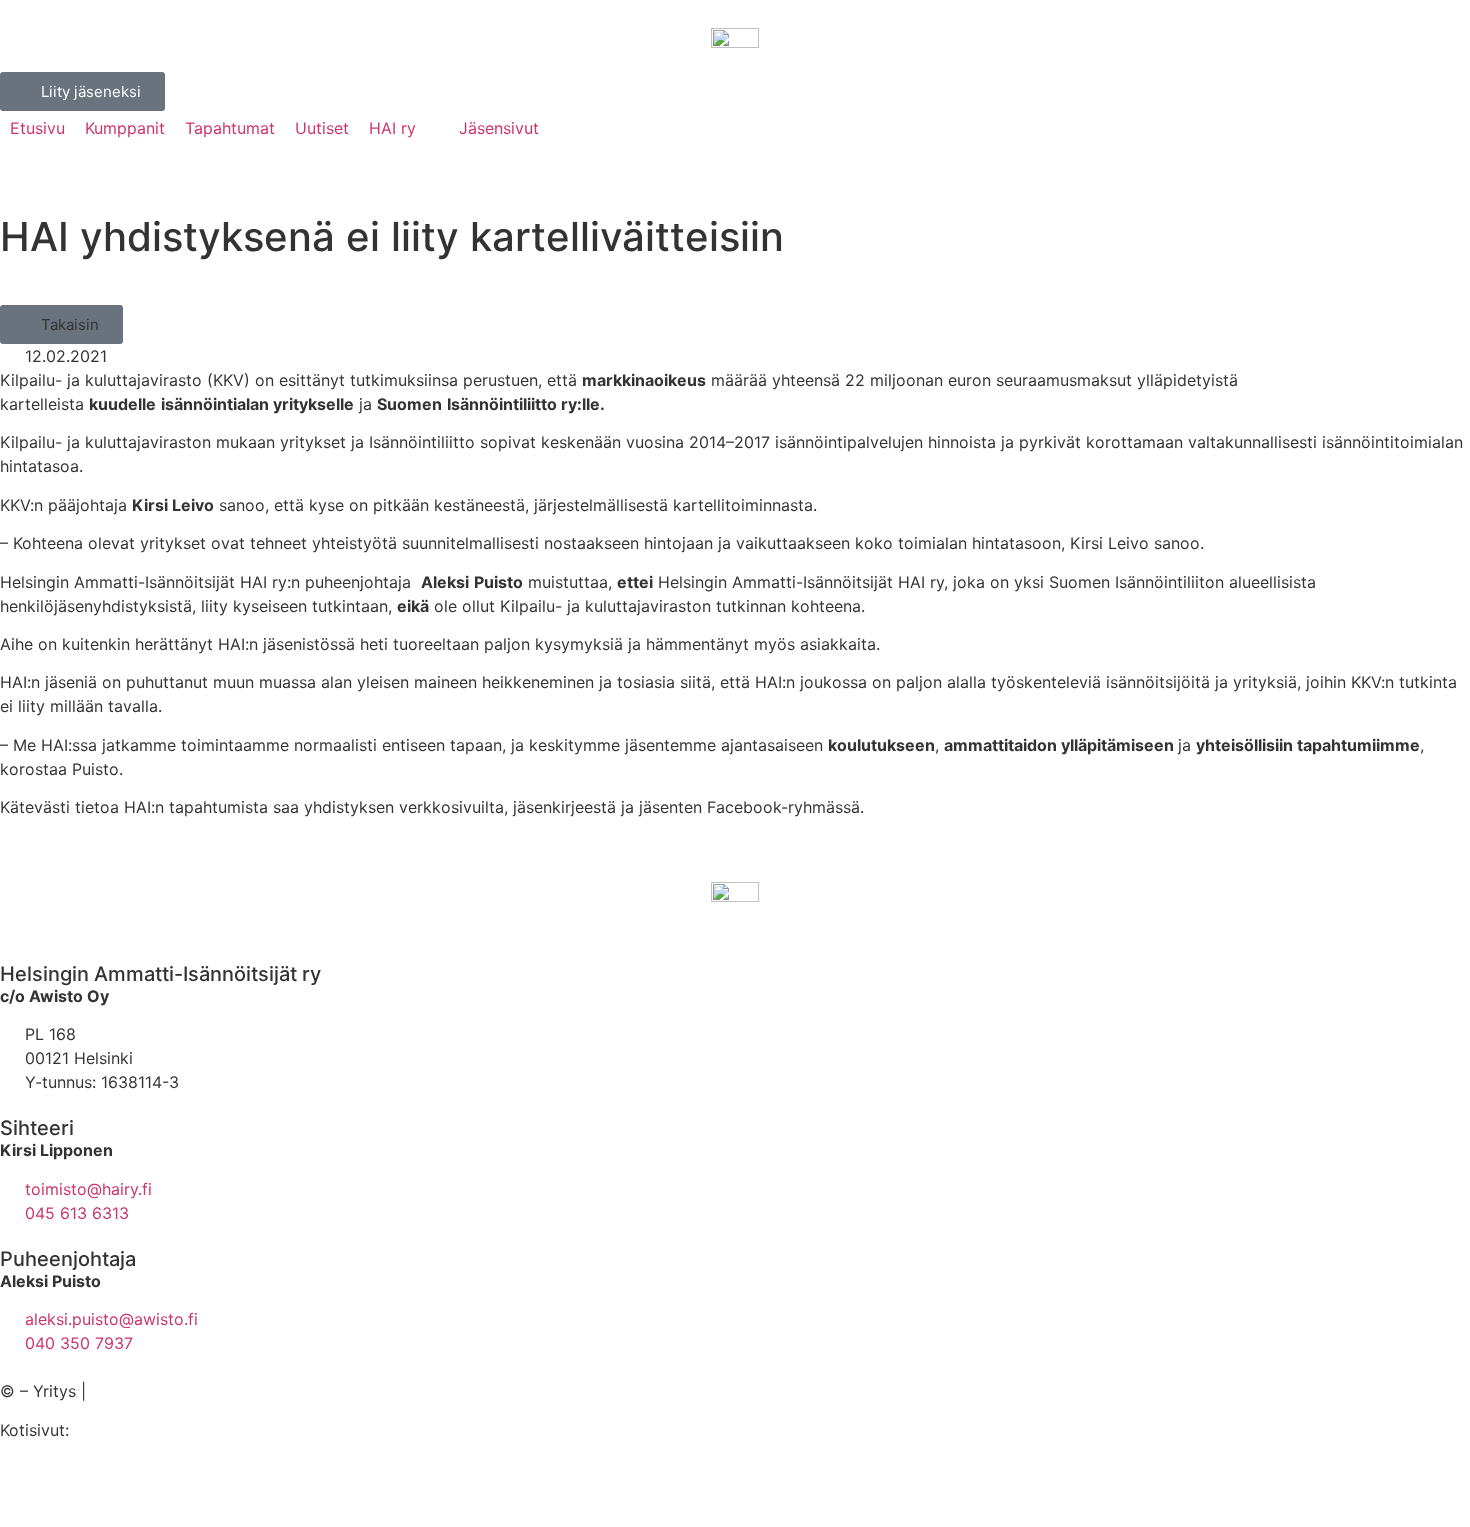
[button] (61, 324)
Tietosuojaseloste (157, 1391)
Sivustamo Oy (126, 1430)
